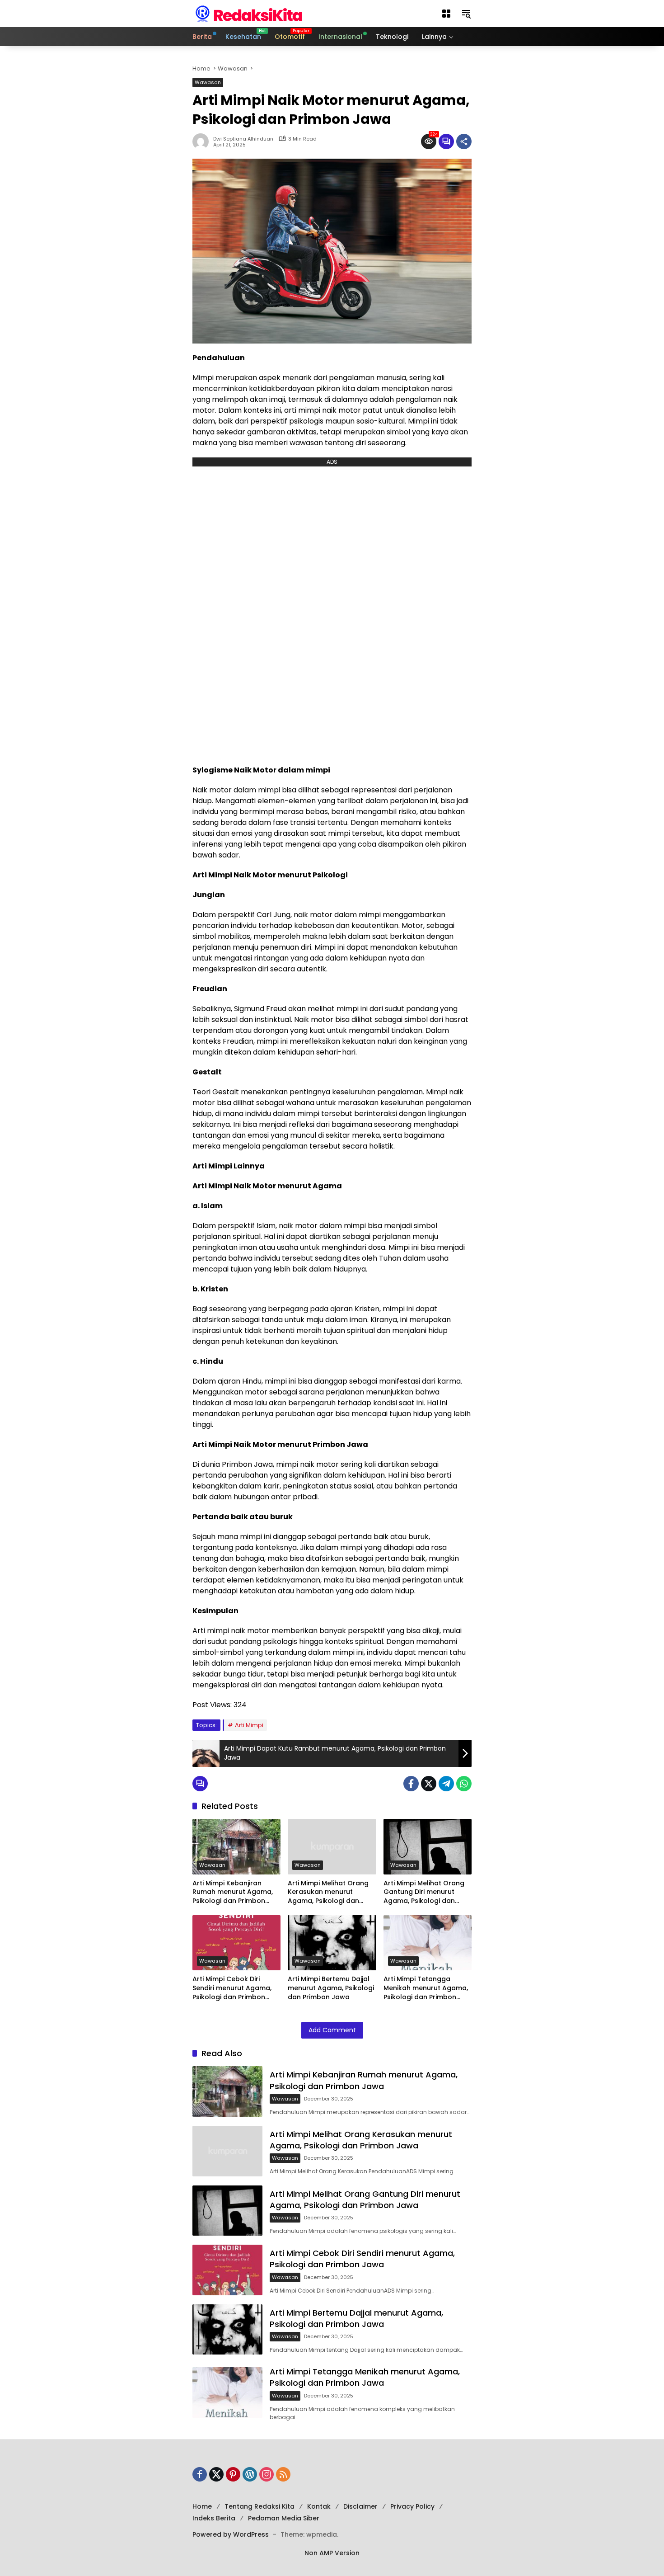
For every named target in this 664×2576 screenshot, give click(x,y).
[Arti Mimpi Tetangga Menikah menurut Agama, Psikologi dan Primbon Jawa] (428, 1943)
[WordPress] (250, 2474)
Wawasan (208, 82)
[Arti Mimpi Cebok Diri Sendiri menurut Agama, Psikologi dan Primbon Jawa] (236, 1943)
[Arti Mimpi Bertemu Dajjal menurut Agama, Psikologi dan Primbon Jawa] (332, 1943)
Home (202, 2506)
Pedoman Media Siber (284, 2518)
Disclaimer (360, 2506)
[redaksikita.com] (249, 13)
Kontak (319, 2506)
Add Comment (332, 2030)
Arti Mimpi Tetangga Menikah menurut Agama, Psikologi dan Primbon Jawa (426, 1988)
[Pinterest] (233, 2474)
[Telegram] (446, 1784)
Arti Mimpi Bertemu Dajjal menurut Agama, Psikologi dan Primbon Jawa (331, 1988)
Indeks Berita (214, 2518)
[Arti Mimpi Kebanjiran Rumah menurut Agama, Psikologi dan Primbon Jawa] (236, 1847)
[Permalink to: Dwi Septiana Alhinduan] (203, 141)
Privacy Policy (412, 2506)
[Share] (464, 141)
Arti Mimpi (249, 1725)
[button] (446, 14)
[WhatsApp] (464, 1784)
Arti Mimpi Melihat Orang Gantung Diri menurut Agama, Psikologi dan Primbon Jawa (424, 1892)
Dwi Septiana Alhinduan (243, 139)
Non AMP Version (332, 2553)
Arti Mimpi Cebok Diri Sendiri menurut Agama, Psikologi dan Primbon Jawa (232, 1988)
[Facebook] (411, 1784)
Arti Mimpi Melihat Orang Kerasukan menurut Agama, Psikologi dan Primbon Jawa (328, 1892)
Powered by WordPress (231, 2534)
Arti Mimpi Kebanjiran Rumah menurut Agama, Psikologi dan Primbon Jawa (233, 1892)
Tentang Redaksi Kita (260, 2506)
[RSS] (283, 2474)
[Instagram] (267, 2474)
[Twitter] (429, 1784)
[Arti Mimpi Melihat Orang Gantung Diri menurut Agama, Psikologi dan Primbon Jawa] (428, 1847)
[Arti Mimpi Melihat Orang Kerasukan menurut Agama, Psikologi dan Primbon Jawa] (332, 1847)
